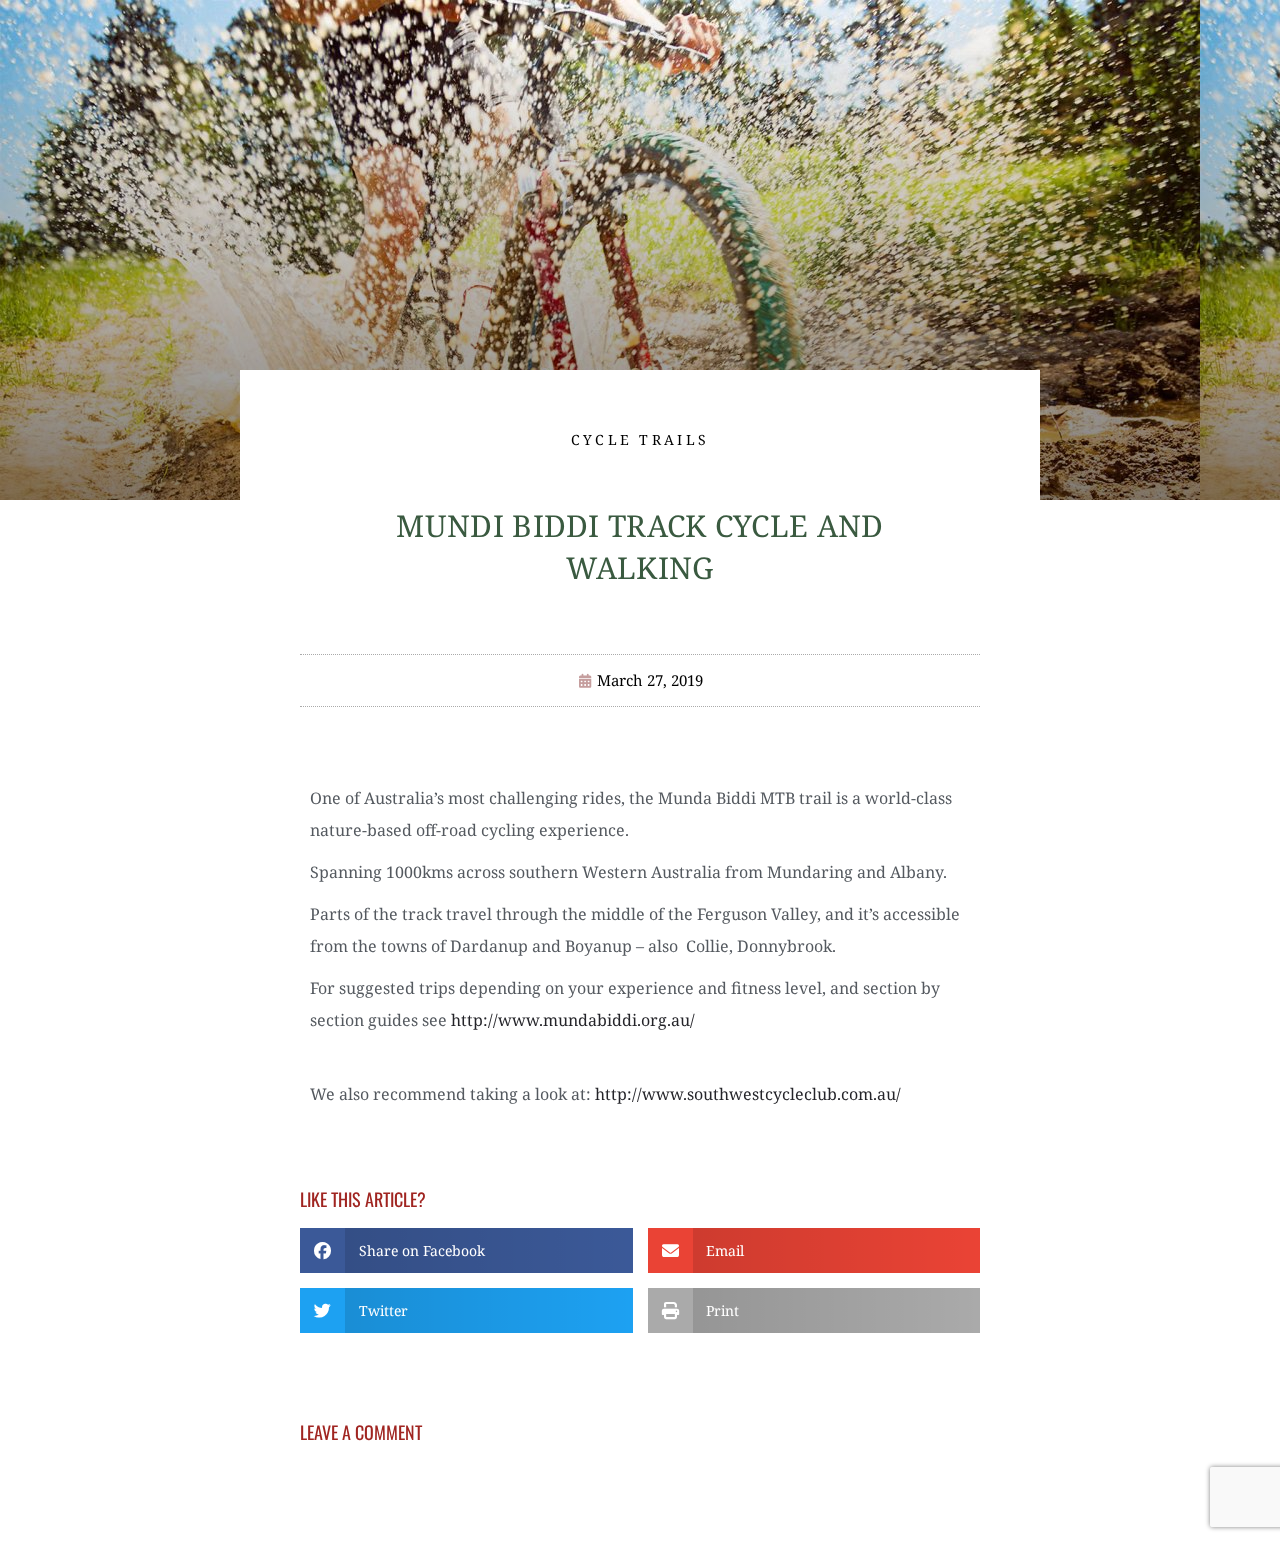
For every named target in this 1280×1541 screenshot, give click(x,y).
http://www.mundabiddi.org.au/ (573, 1020)
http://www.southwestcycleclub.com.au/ (748, 1094)
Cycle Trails (640, 439)
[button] (466, 1250)
